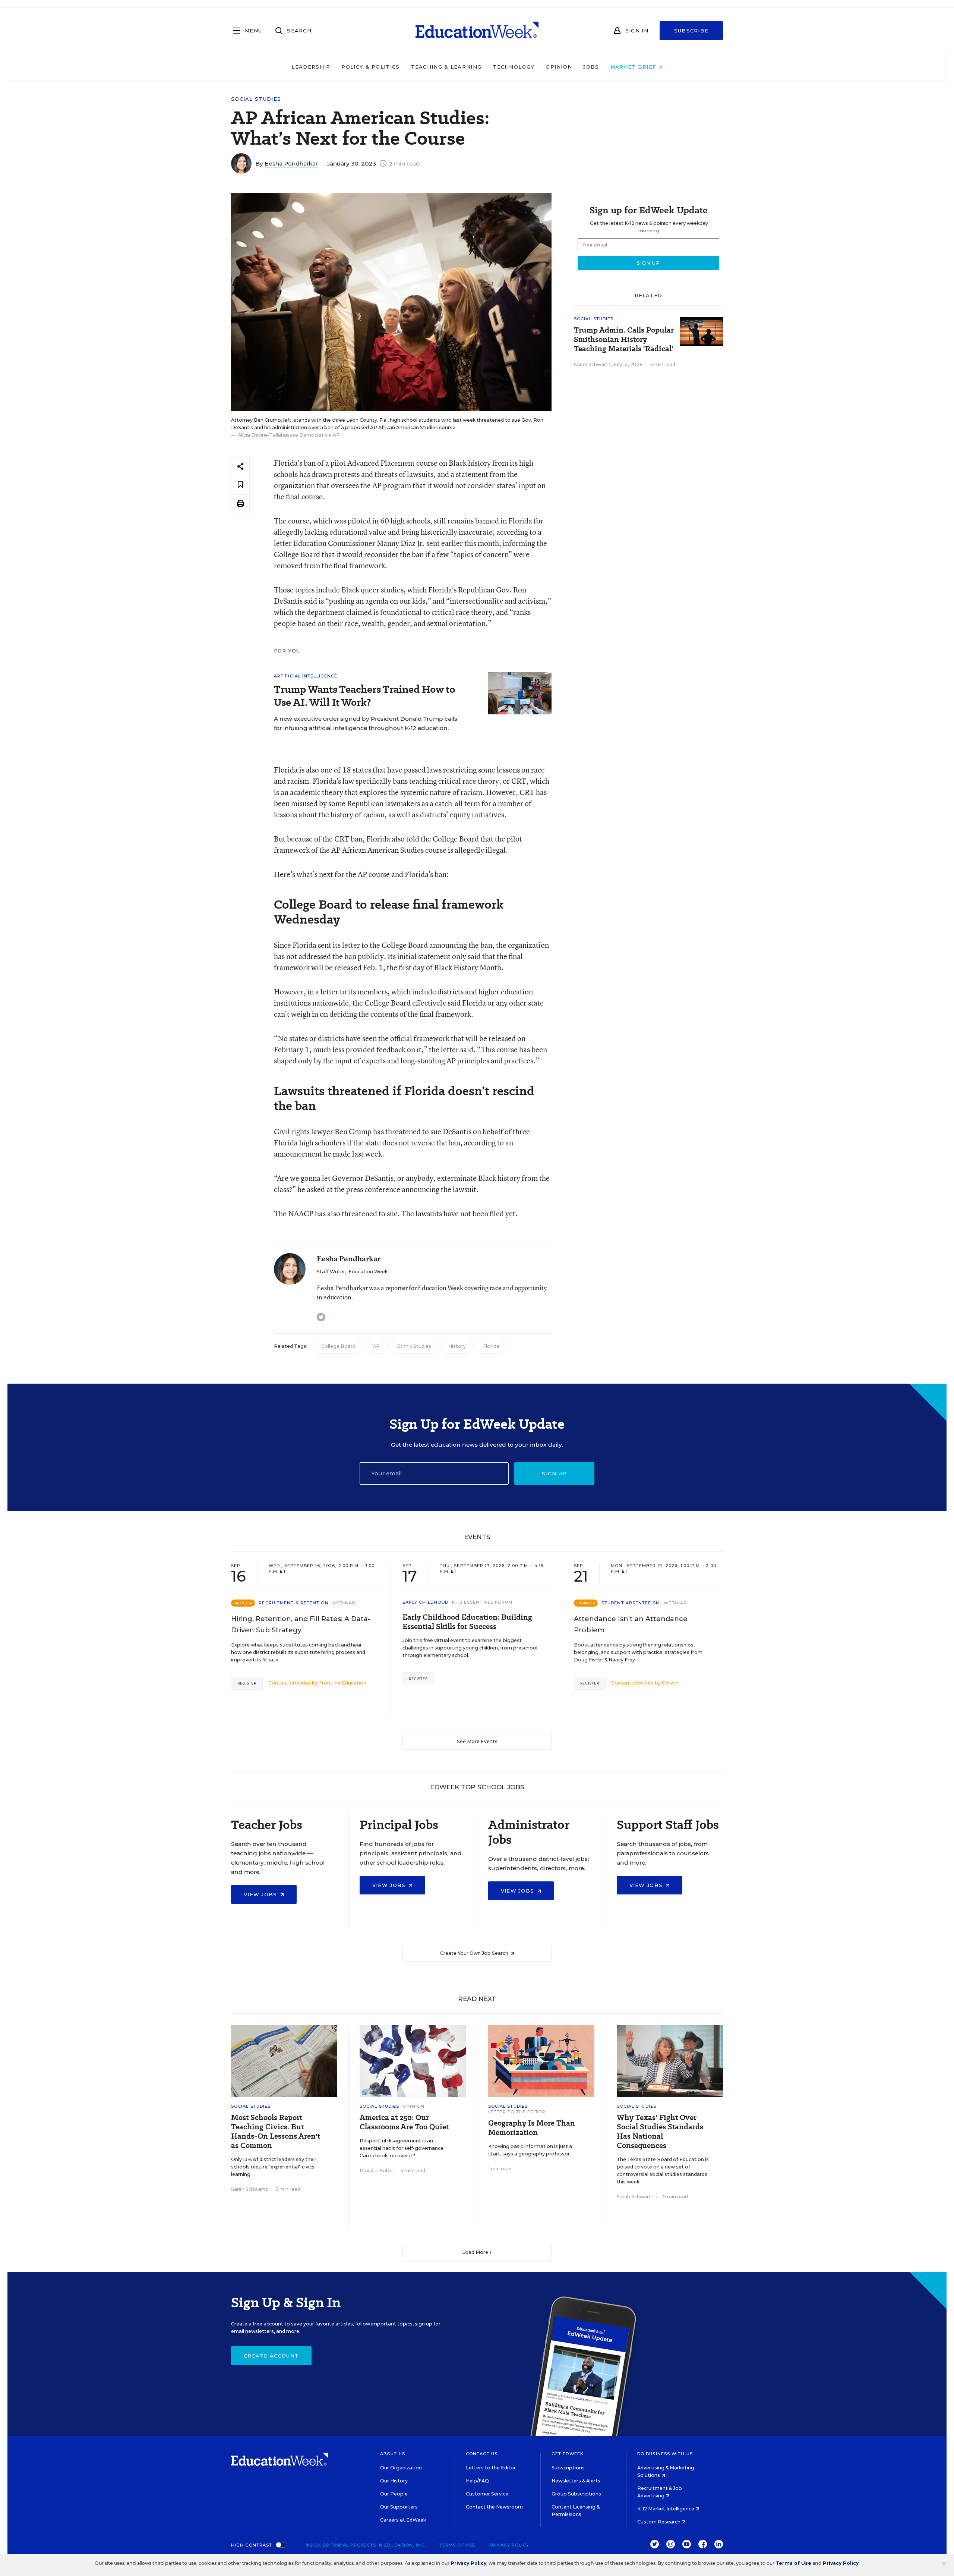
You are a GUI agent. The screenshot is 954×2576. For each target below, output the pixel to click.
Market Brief (634, 67)
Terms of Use (457, 2545)
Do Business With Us (665, 2454)
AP (376, 1346)
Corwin (670, 1683)
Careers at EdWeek (403, 2520)
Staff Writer (331, 1272)
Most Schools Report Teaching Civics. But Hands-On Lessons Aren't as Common (276, 2132)
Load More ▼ (477, 2252)
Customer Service (487, 2494)
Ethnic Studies (414, 1346)
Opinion (559, 67)
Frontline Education (343, 1683)
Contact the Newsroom (494, 2507)
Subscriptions (568, 2468)
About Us (393, 2454)
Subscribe (691, 31)
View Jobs (261, 1894)
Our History (394, 2481)
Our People (394, 2494)
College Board (338, 1346)
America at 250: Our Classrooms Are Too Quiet (404, 2122)
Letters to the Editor (491, 2468)
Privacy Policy (509, 2545)
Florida (491, 1346)
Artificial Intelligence (306, 676)
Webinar (344, 1603)
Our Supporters (399, 2507)
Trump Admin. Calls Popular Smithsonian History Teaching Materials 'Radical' (624, 339)
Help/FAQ (477, 2481)
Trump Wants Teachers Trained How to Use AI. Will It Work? (364, 696)
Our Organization (401, 2468)
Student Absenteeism (631, 1603)
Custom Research (659, 2522)
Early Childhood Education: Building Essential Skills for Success (467, 1622)
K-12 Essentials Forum (482, 1602)
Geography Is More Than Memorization (532, 2128)
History (457, 1346)
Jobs (591, 67)
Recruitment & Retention (293, 1603)
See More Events (477, 1741)
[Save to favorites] (240, 485)
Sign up (554, 1473)
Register (247, 1683)
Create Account (271, 2356)
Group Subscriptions (576, 2494)
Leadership (311, 67)
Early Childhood (426, 1602)
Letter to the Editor (517, 2112)
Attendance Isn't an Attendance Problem (631, 1624)
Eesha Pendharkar (291, 163)
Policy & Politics (370, 67)
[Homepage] (477, 31)
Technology (514, 67)
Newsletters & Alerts (576, 2481)
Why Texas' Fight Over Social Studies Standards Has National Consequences (660, 2132)
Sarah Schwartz (592, 364)
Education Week (368, 1272)
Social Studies (256, 99)
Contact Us (482, 2454)
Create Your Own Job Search (475, 1953)
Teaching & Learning (446, 67)
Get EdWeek (568, 2454)
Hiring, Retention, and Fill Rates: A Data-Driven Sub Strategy (301, 1624)
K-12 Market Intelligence (666, 2509)
